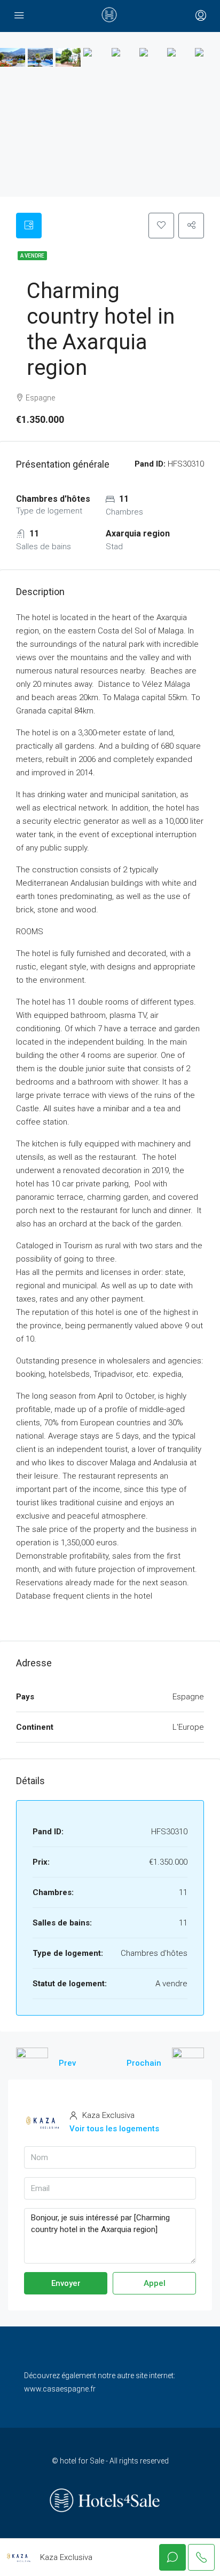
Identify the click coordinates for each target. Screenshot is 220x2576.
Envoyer (66, 2283)
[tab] (29, 226)
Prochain (144, 2063)
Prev (67, 2063)
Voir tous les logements (114, 2129)
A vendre (32, 256)
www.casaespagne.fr (60, 2389)
